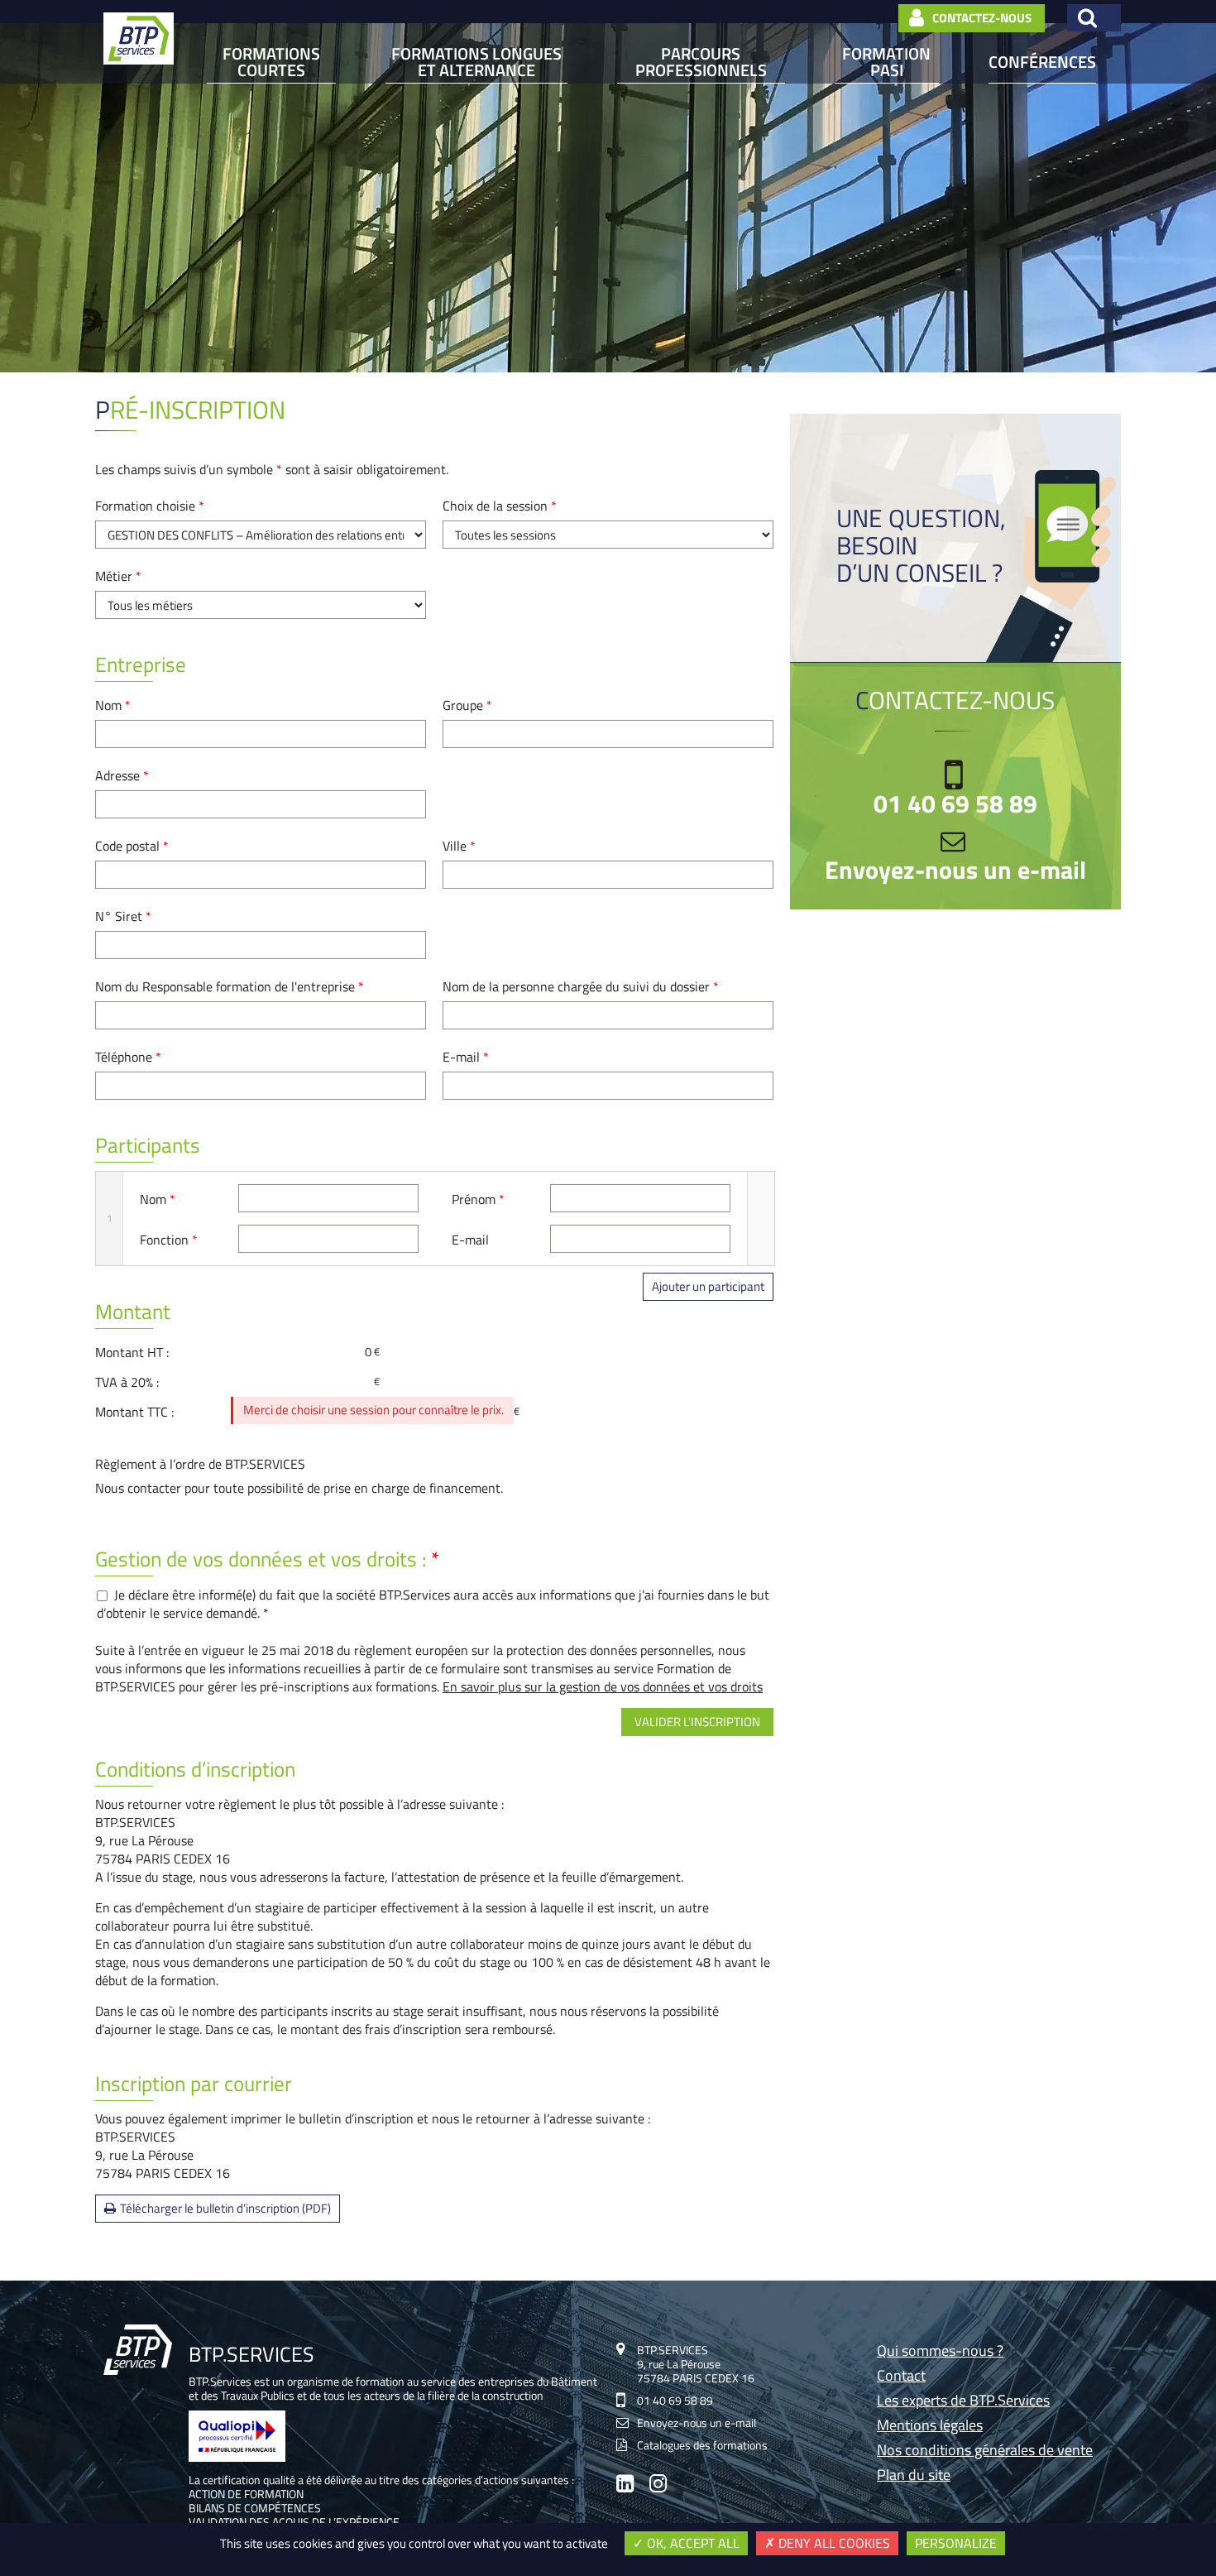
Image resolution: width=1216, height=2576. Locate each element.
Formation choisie (150, 506)
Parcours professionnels (701, 62)
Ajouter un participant (708, 1286)
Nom (113, 705)
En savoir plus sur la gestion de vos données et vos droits (603, 1686)
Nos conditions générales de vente (985, 2451)
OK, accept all (692, 2543)
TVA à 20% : (127, 1382)
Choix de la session (500, 506)
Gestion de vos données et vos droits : (268, 1559)
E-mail (466, 1057)
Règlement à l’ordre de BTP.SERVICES (200, 1464)
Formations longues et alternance (476, 62)
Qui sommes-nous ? (940, 2352)
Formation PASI (886, 62)
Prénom (478, 1199)
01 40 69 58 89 (955, 804)
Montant (133, 1312)
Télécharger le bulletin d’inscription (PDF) (225, 2208)
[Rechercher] (1094, 18)
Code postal (132, 846)
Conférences (1042, 62)
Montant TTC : (134, 1412)
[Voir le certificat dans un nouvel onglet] (237, 2457)
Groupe (467, 705)
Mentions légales (930, 2427)
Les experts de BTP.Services (963, 2402)
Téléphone (128, 1057)
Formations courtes (271, 62)
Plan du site (914, 2476)
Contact (901, 2377)
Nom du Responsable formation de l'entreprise (230, 986)
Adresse (122, 775)
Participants (148, 1145)
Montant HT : (132, 1352)
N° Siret (123, 916)
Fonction (169, 1240)
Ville (459, 846)
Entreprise (141, 664)
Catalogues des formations (702, 2445)
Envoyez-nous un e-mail (955, 870)
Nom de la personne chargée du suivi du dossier (581, 986)
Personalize (956, 2543)
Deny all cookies (833, 2543)
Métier (118, 576)
